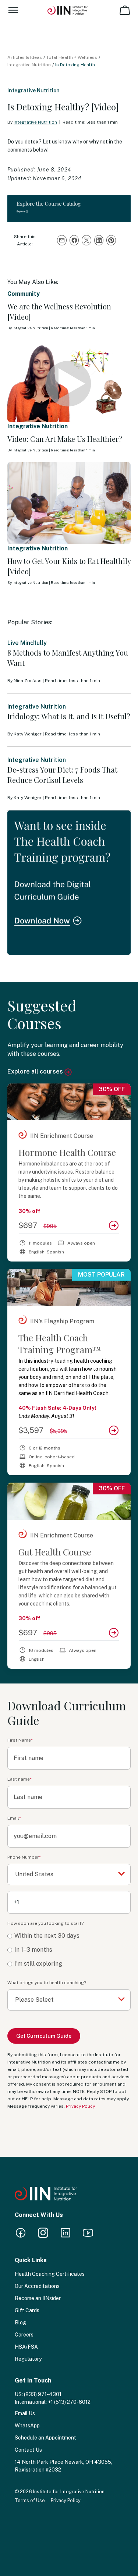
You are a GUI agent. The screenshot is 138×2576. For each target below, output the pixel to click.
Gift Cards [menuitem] (27, 2310)
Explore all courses (36, 1071)
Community (24, 294)
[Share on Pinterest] (111, 240)
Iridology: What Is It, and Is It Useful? (69, 716)
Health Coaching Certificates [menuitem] (50, 2274)
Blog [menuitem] (20, 2323)
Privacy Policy (80, 2106)
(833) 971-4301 (43, 2394)
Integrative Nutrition (29, 65)
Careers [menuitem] (24, 2335)
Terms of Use (30, 2500)
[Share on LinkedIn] (99, 240)
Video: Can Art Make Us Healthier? (65, 439)
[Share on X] (86, 240)
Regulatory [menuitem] (28, 2359)
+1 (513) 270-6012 (69, 2402)
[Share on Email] (62, 240)
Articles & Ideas (25, 57)
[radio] (69, 1936)
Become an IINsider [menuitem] (38, 2298)
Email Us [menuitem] (25, 2413)
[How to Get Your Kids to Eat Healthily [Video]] (69, 503)
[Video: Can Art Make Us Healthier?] (69, 381)
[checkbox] (69, 1950)
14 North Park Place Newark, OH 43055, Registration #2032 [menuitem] (63, 2466)
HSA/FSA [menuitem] (26, 2347)
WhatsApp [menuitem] (27, 2426)
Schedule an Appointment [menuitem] (45, 2438)
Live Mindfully (27, 643)
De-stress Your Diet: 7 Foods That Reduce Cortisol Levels (62, 775)
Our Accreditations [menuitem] (37, 2286)
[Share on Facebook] (74, 240)
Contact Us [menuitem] (28, 2450)
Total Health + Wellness (72, 57)
